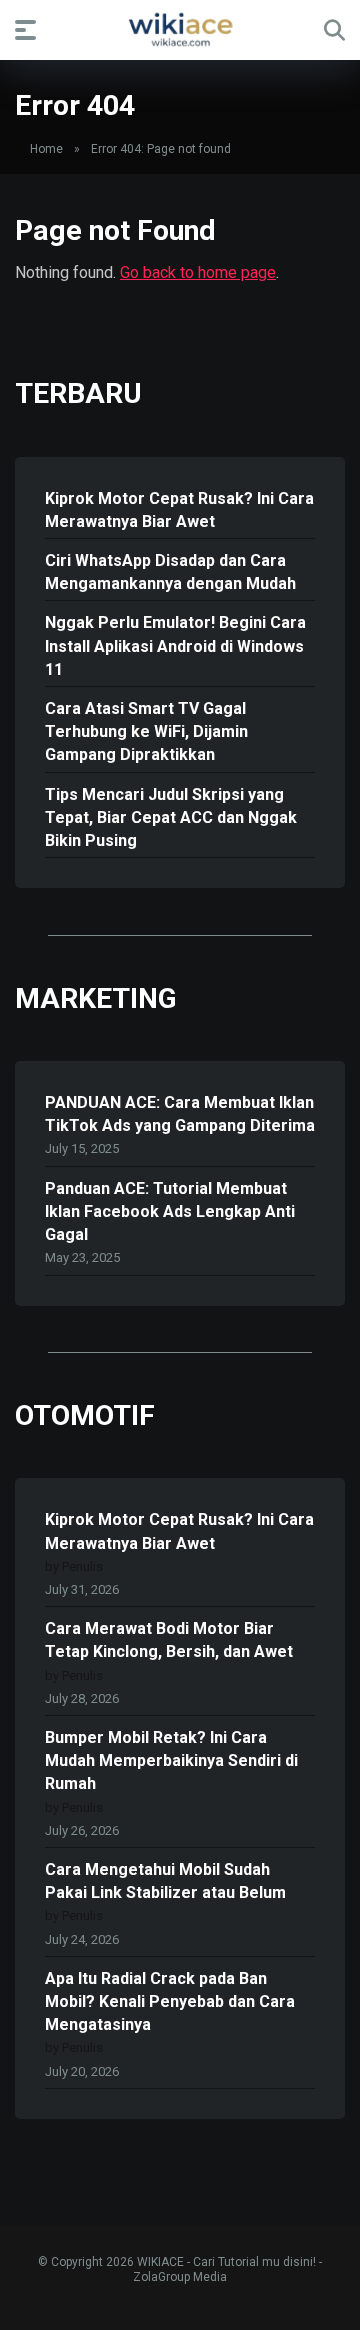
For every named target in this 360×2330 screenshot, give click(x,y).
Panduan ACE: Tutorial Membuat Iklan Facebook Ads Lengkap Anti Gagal (170, 1211)
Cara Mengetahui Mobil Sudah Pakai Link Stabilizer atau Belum (165, 1881)
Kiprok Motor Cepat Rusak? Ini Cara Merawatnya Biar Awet (179, 510)
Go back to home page (198, 272)
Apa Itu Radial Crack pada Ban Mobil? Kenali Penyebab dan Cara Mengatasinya (170, 2001)
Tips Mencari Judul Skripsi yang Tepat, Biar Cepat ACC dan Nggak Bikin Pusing (171, 817)
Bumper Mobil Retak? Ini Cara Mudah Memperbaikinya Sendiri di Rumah (171, 1760)
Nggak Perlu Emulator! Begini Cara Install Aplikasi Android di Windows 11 (175, 645)
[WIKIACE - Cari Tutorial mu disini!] (180, 29)
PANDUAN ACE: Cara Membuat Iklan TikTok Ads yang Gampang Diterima (180, 1114)
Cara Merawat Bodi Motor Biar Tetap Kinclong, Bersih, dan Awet (169, 1640)
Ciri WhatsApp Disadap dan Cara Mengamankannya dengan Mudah (170, 572)
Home (46, 149)
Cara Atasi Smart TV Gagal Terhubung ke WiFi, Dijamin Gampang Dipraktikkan (146, 731)
